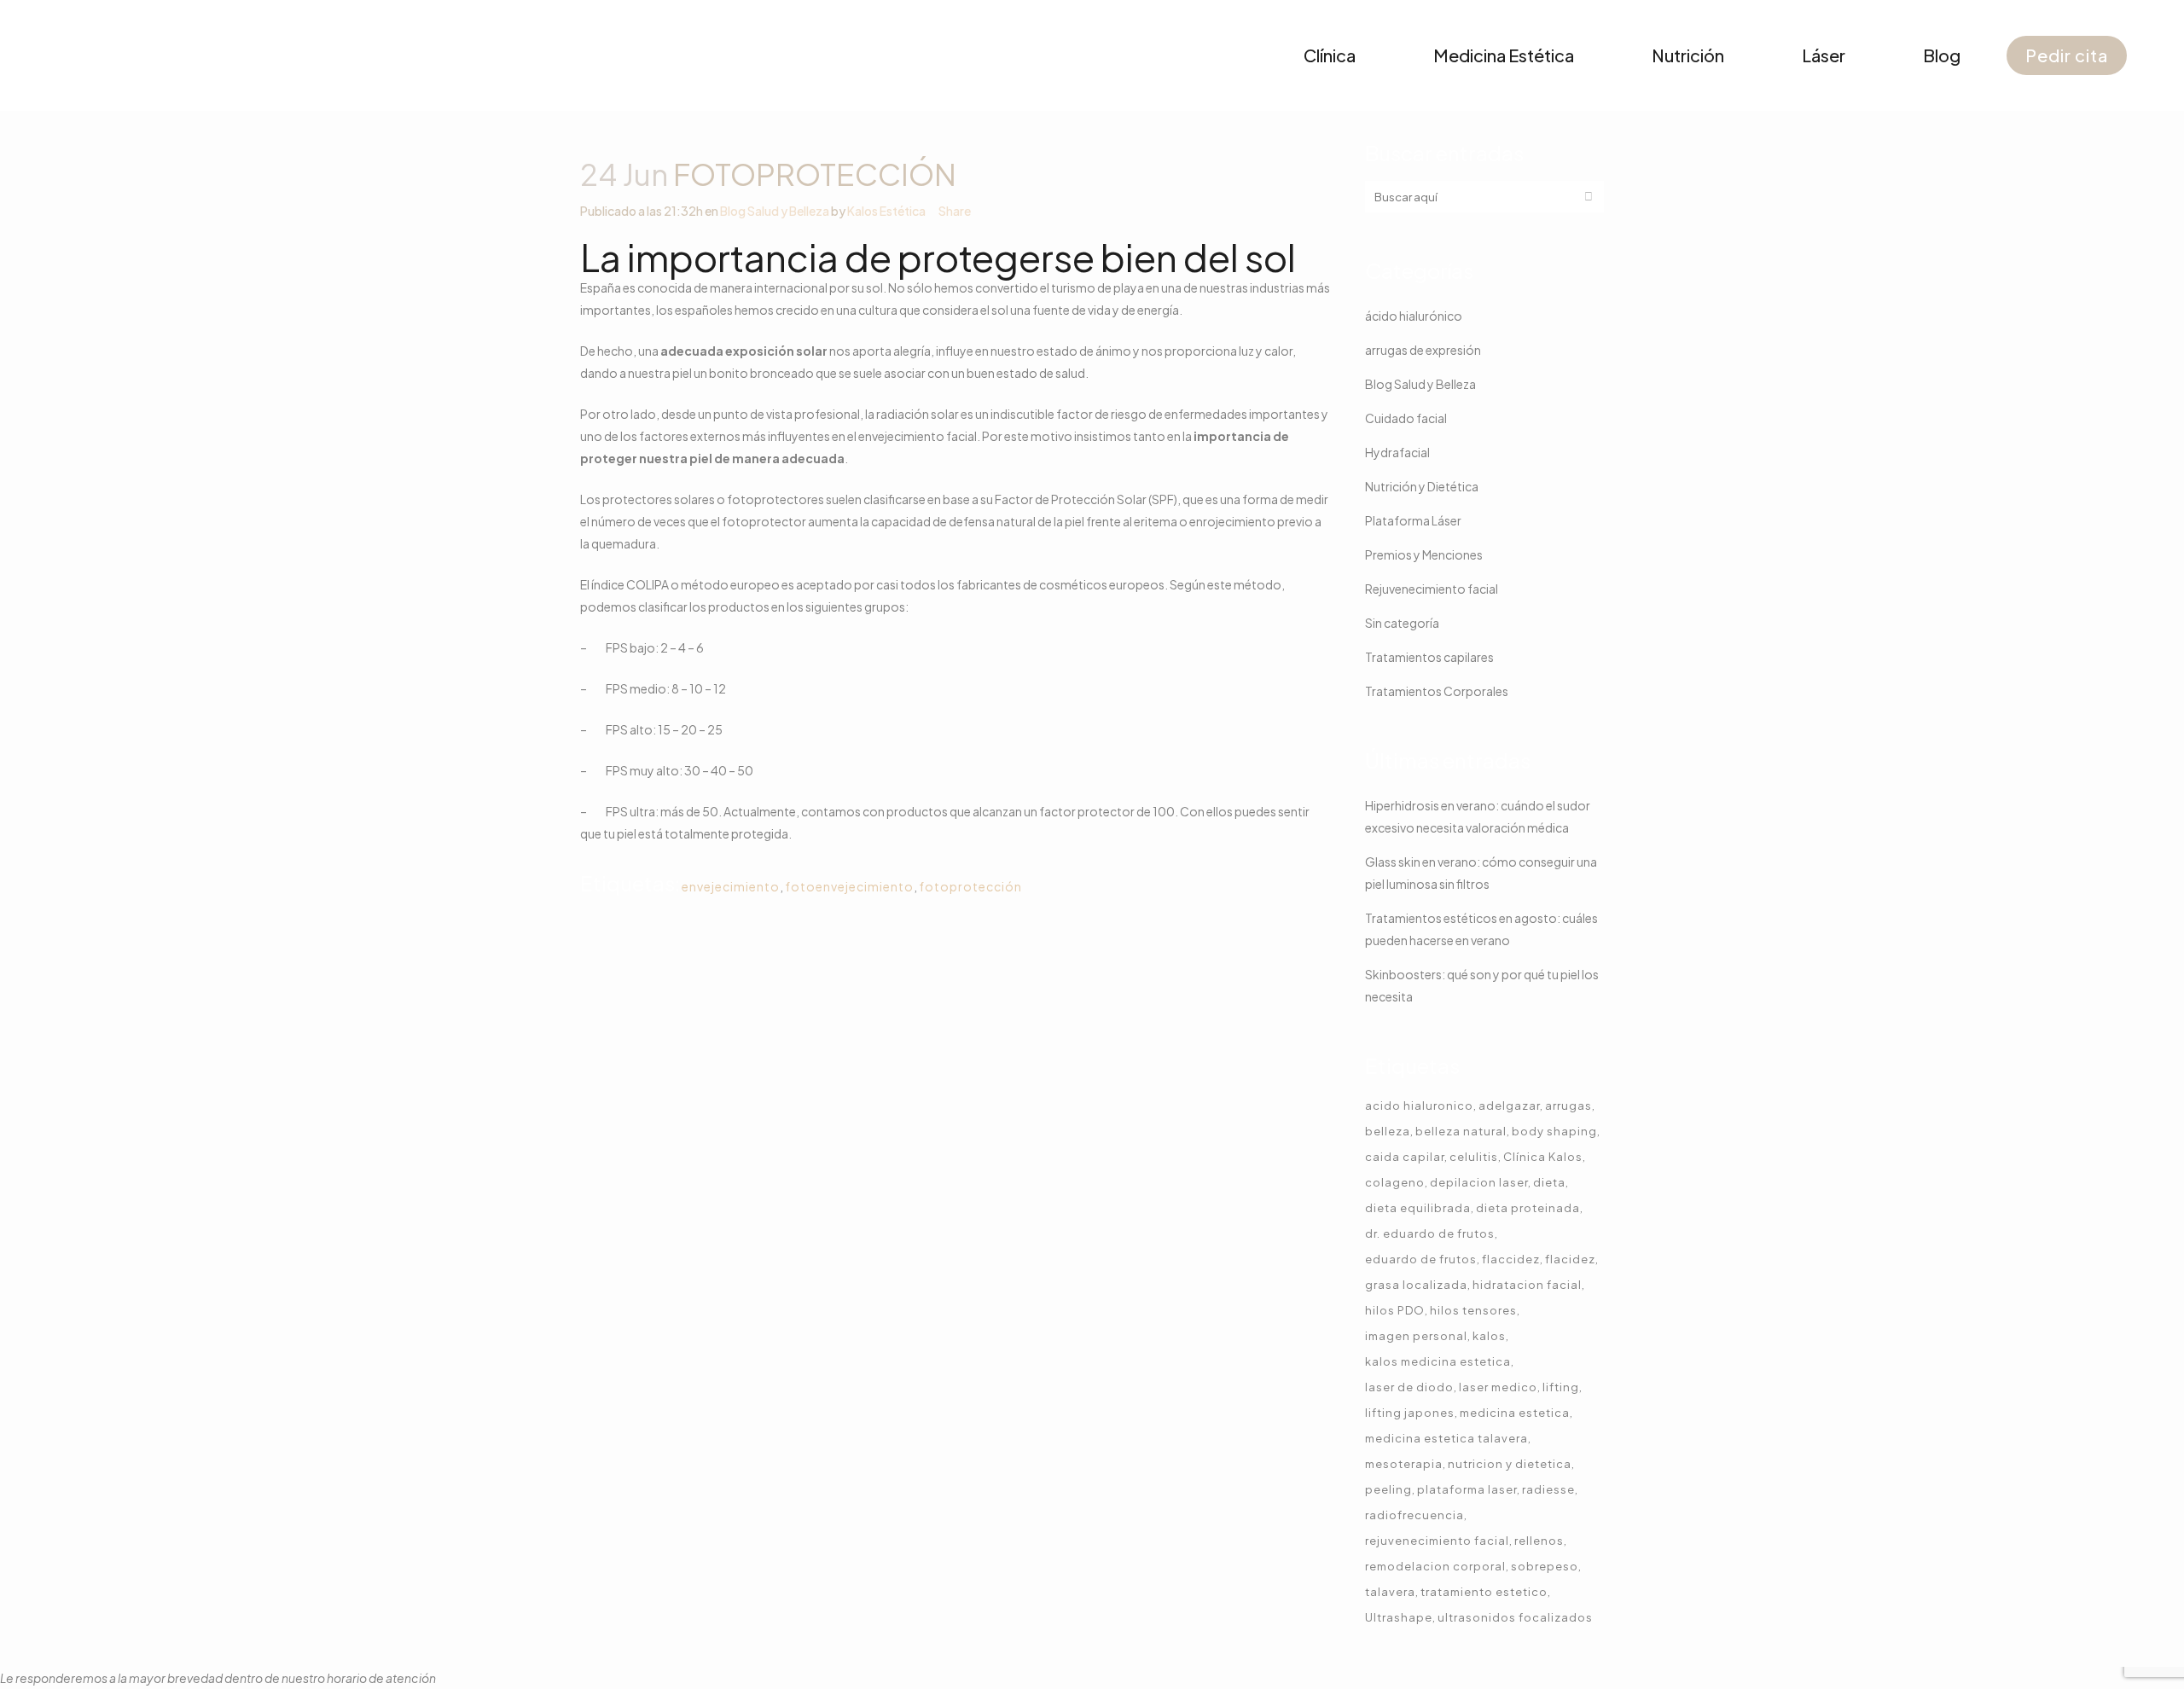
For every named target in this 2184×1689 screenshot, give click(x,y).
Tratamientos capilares (1429, 657)
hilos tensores (1473, 1310)
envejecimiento (731, 886)
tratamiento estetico (1484, 1592)
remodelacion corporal (1435, 1566)
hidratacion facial (1527, 1285)
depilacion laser (1479, 1182)
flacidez (1570, 1259)
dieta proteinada (1528, 1208)
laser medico (1498, 1387)
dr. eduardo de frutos (1430, 1233)
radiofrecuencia (1414, 1515)
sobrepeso (1545, 1566)
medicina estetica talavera (1446, 1438)
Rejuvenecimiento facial (1432, 589)
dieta (1549, 1182)
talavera (1390, 1592)
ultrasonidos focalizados (1515, 1617)
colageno (1395, 1182)
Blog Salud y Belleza (775, 211)
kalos (1489, 1336)
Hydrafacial (1397, 452)
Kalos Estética (886, 211)
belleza (1388, 1131)
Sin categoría (1402, 623)
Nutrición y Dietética (1422, 486)
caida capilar (1405, 1157)
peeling (1388, 1489)
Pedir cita (2067, 55)
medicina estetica (1515, 1413)
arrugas (1568, 1106)
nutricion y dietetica (1510, 1464)
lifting (1561, 1387)
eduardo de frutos (1421, 1259)
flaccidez (1511, 1259)
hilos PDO (1395, 1310)
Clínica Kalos (1543, 1157)
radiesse (1548, 1489)
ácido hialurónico (1414, 316)
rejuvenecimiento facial (1437, 1541)
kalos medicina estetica (1438, 1361)
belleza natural (1461, 1131)
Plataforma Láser (1413, 520)
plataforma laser (1467, 1489)
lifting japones (1410, 1413)
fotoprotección (970, 886)
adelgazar (1509, 1106)
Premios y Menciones (1424, 554)
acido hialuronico (1419, 1106)
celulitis (1474, 1157)
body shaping (1554, 1131)
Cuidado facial (1406, 418)
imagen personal (1416, 1336)
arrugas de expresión (1423, 350)
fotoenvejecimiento (849, 886)
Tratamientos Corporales (1437, 691)
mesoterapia (1404, 1464)
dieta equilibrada (1418, 1208)
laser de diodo (1409, 1387)
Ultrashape (1399, 1617)
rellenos (1539, 1541)
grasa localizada (1416, 1285)
